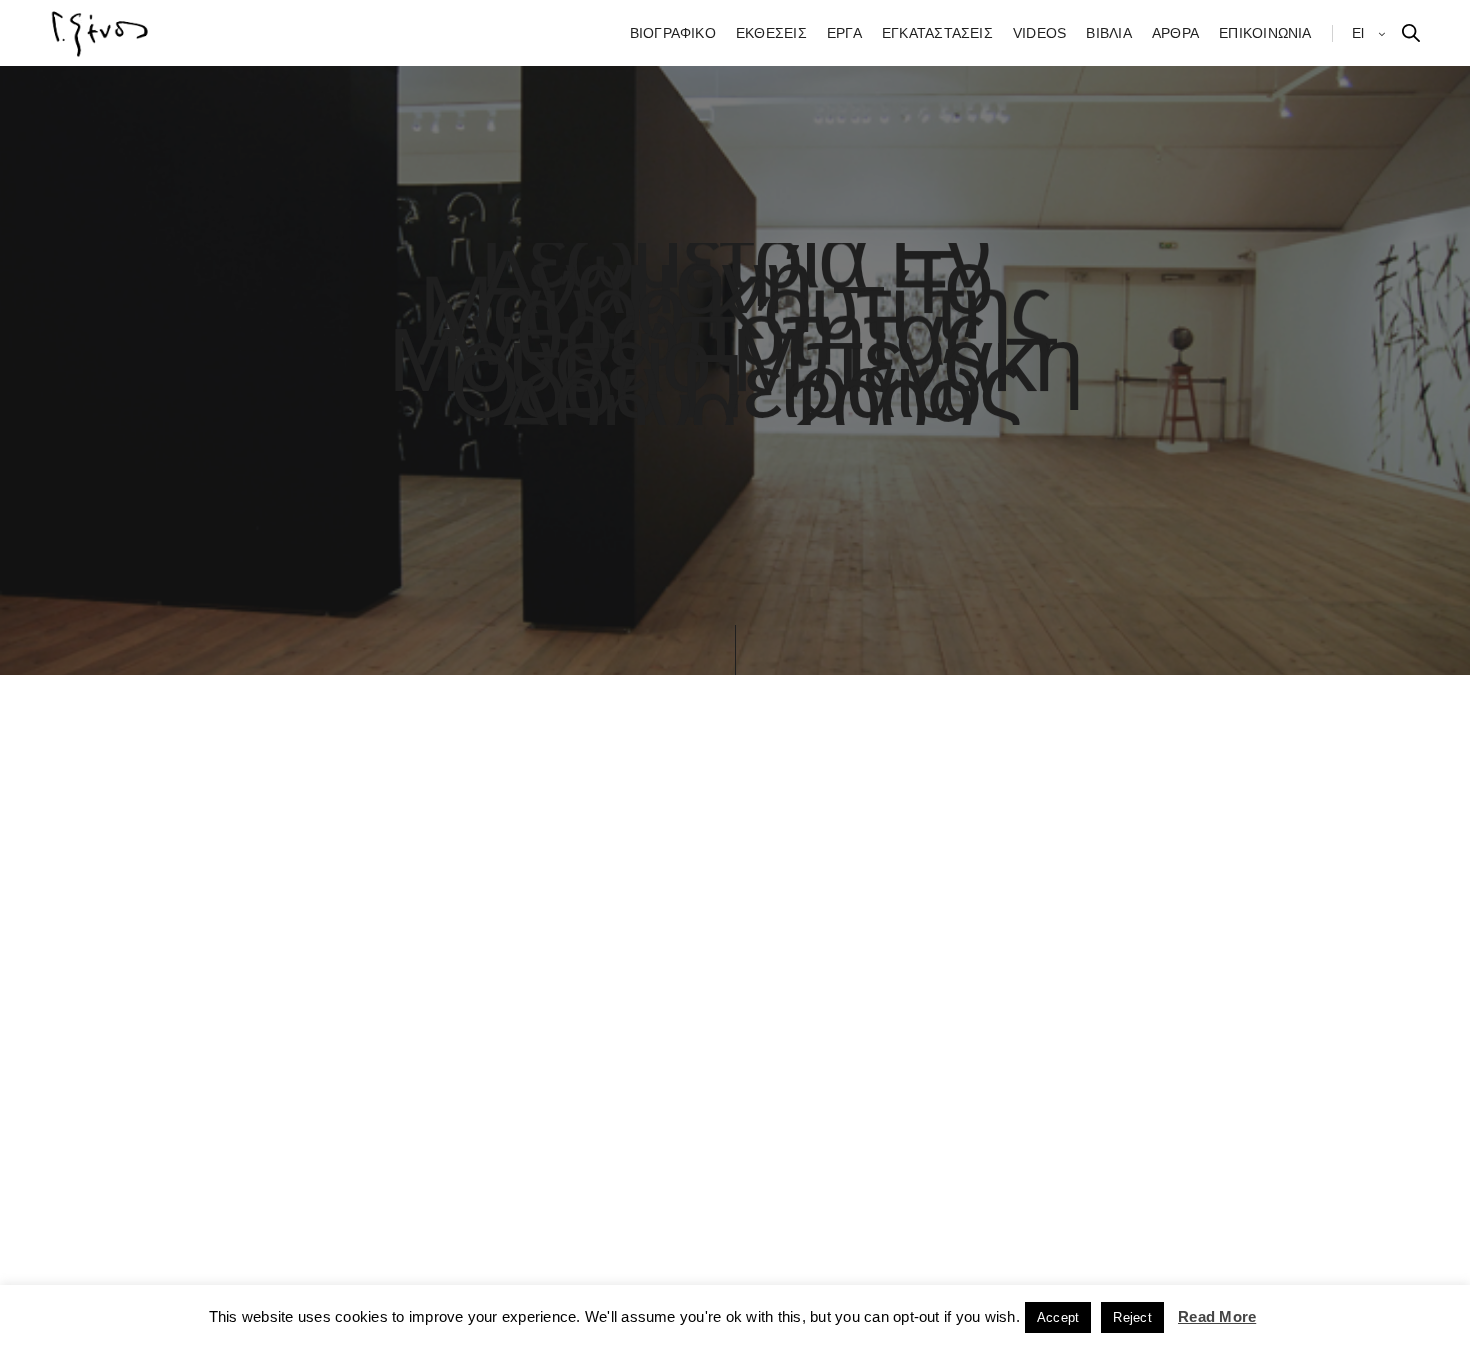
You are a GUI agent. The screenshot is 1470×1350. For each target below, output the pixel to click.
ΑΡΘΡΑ (1175, 33)
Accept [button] (1058, 1317)
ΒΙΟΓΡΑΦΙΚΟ (673, 33)
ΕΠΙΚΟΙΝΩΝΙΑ (1265, 33)
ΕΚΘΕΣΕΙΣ (771, 33)
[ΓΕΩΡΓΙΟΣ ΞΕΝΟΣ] (100, 33)
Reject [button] (1132, 1317)
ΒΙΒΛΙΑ (1108, 33)
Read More (1217, 1316)
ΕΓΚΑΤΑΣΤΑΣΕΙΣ (937, 33)
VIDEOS (1039, 33)
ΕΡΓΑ (844, 33)
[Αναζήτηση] (1411, 33)
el (1360, 33)
